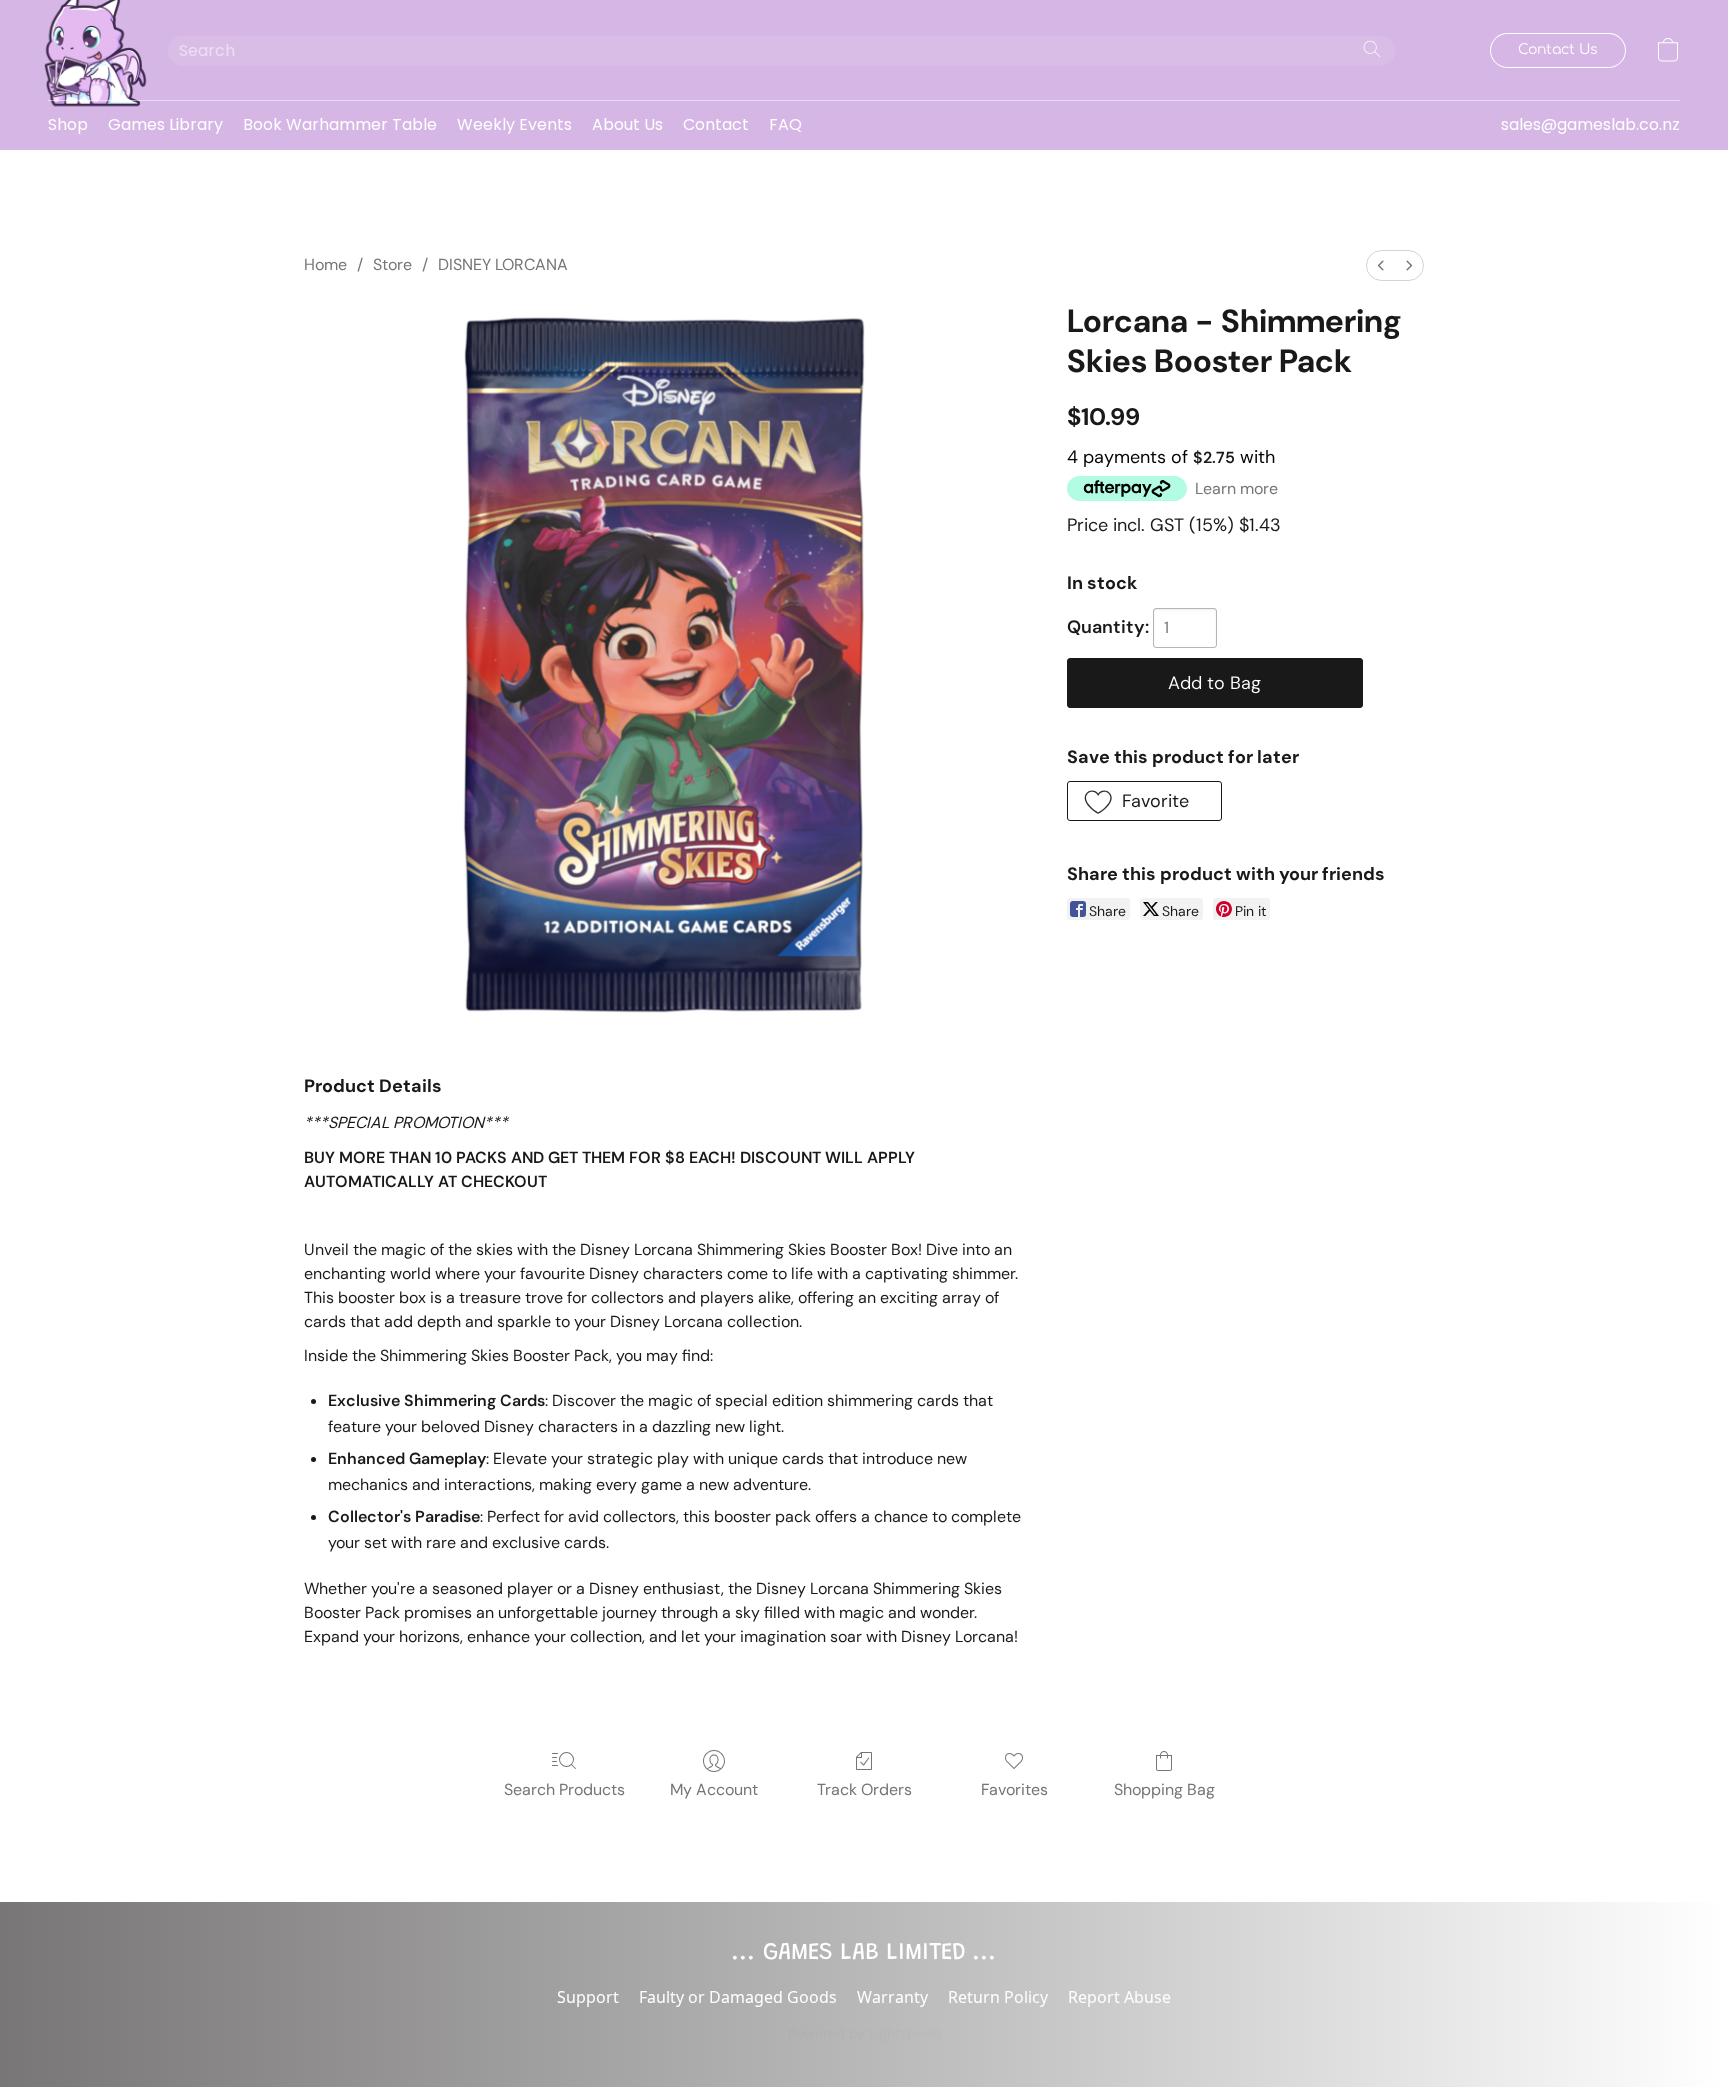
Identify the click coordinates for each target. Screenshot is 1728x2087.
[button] (88, 50)
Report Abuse (1119, 1997)
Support (588, 1997)
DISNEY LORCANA (503, 264)
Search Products (564, 1789)
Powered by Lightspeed (864, 2033)
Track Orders (864, 1789)
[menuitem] (1381, 265)
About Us (627, 124)
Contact (716, 124)
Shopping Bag (1164, 1789)
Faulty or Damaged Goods (738, 1997)
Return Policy (998, 1997)
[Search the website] (1372, 49)
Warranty (892, 1997)
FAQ (785, 124)
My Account (714, 1789)
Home (325, 264)
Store (392, 264)
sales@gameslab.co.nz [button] (1590, 124)
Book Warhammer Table (340, 124)
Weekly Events (514, 124)
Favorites (1014, 1789)
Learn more (1236, 488)
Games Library (165, 124)
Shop (68, 124)
